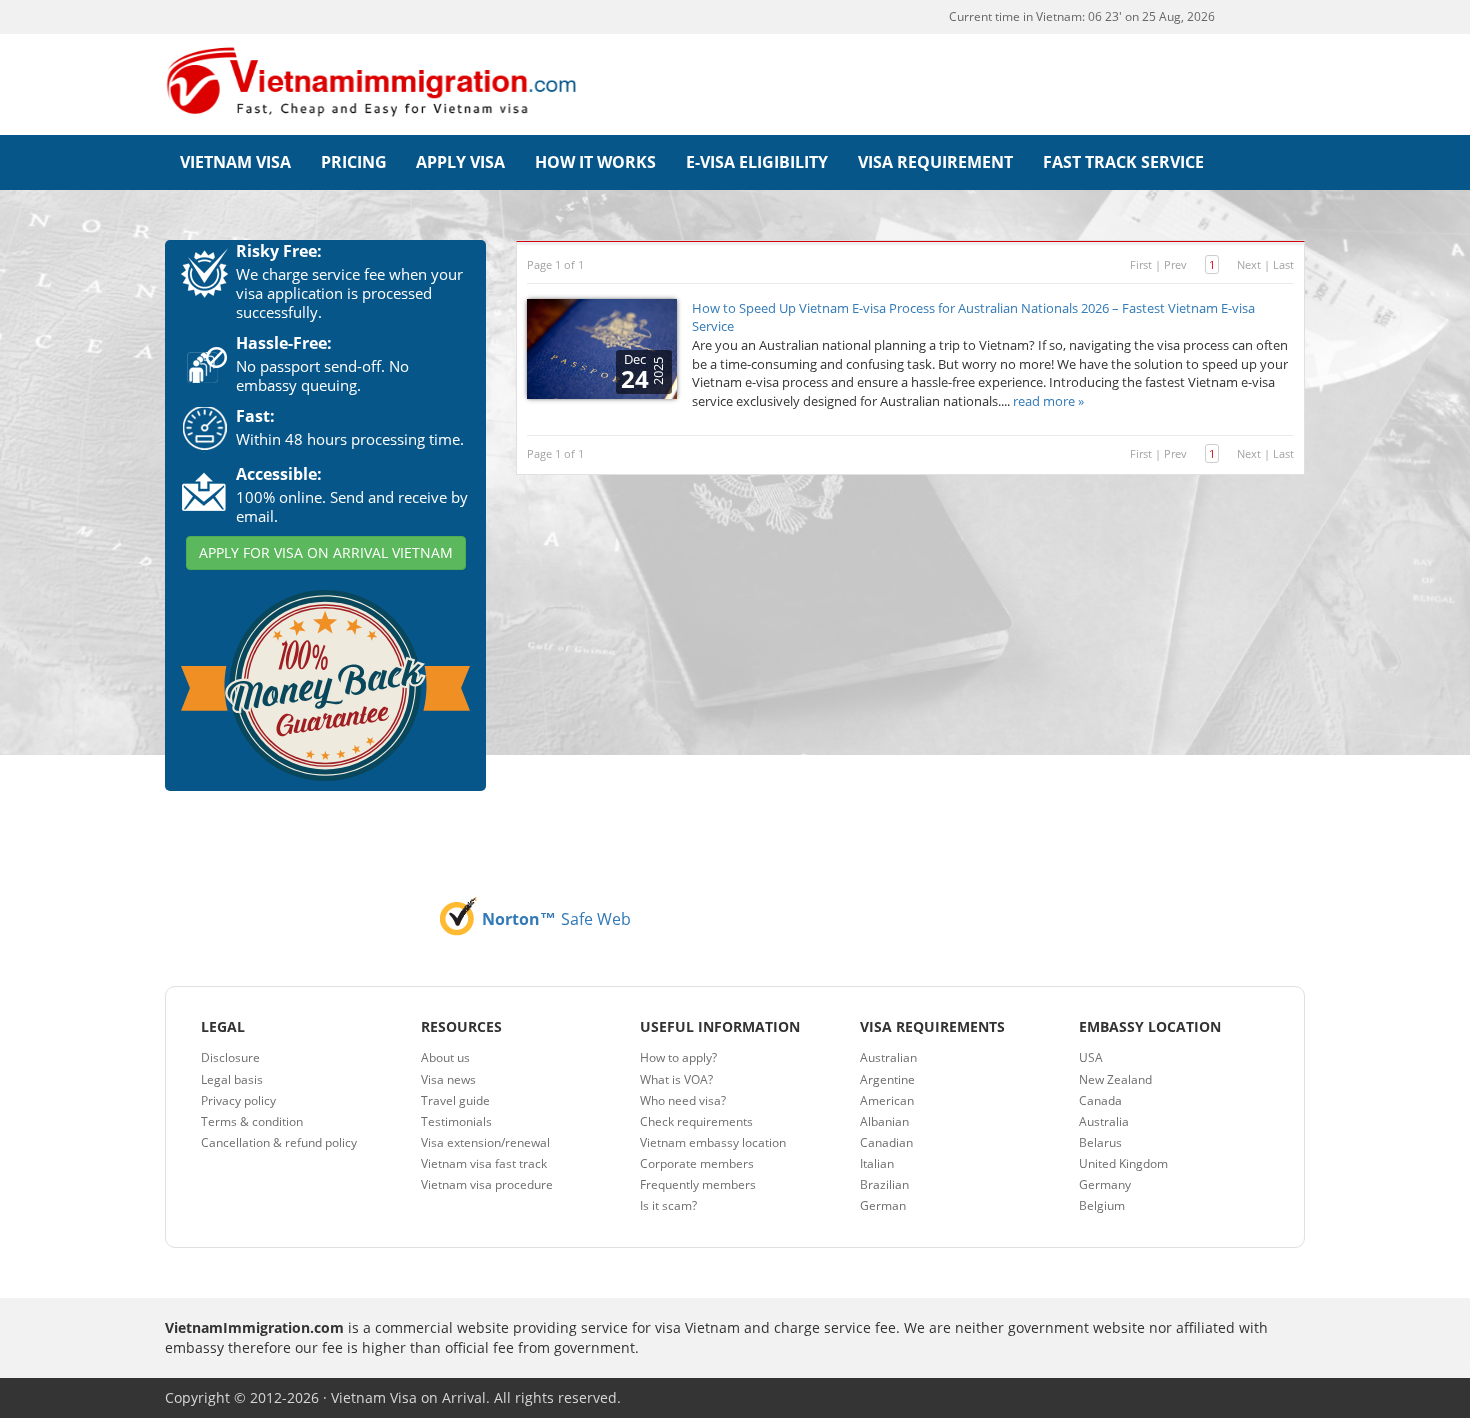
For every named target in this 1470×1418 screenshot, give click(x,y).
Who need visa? (683, 1100)
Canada (1100, 1100)
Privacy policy (238, 1100)
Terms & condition (252, 1121)
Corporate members (697, 1163)
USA (1091, 1057)
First (1141, 264)
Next (1249, 264)
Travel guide (455, 1100)
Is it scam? (668, 1205)
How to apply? (678, 1057)
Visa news (448, 1079)
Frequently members (698, 1184)
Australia (1104, 1121)
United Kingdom (1123, 1163)
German (883, 1205)
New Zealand (1115, 1079)
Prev (1175, 264)
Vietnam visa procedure (487, 1184)
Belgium (1102, 1205)
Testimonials (456, 1121)
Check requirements (696, 1121)
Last (1283, 264)
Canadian (886, 1142)
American (887, 1100)
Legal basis (232, 1079)
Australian (888, 1057)
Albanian (884, 1121)
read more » (1048, 401)
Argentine (887, 1079)
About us (445, 1057)
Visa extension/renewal (485, 1142)
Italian (877, 1163)
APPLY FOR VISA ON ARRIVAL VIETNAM (326, 552)
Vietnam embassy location (713, 1142)
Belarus (1100, 1142)
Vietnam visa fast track (484, 1163)
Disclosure (230, 1057)
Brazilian (884, 1184)
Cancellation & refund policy (279, 1142)
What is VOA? (676, 1079)
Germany (1105, 1184)
